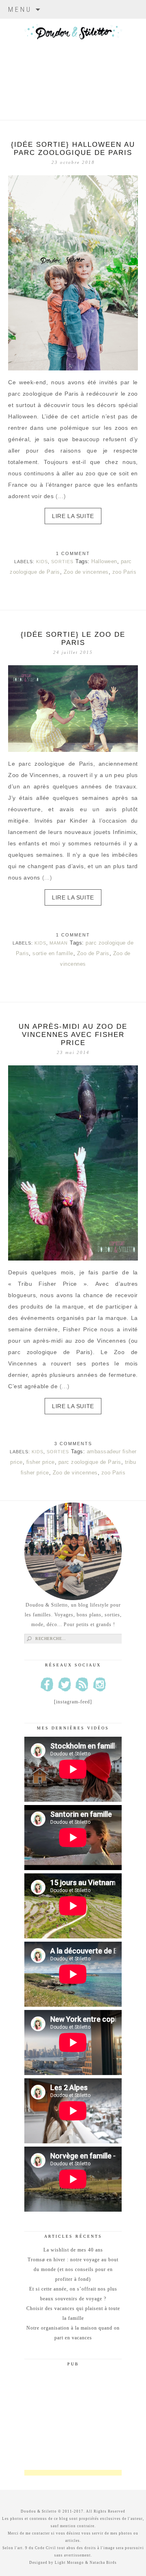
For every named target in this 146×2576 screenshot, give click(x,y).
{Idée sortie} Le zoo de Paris (73, 639)
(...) (61, 496)
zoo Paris (125, 572)
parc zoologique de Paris (90, 1462)
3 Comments (73, 1444)
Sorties (62, 562)
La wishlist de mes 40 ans (73, 2250)
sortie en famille (53, 953)
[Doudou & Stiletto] (73, 59)
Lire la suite (73, 516)
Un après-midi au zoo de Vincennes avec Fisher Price (73, 1035)
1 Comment (73, 553)
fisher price (41, 1462)
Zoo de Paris (93, 953)
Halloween (104, 561)
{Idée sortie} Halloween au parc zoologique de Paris (73, 149)
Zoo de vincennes (86, 572)
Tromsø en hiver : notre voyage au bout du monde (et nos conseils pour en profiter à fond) (73, 2269)
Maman (59, 943)
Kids (42, 562)
